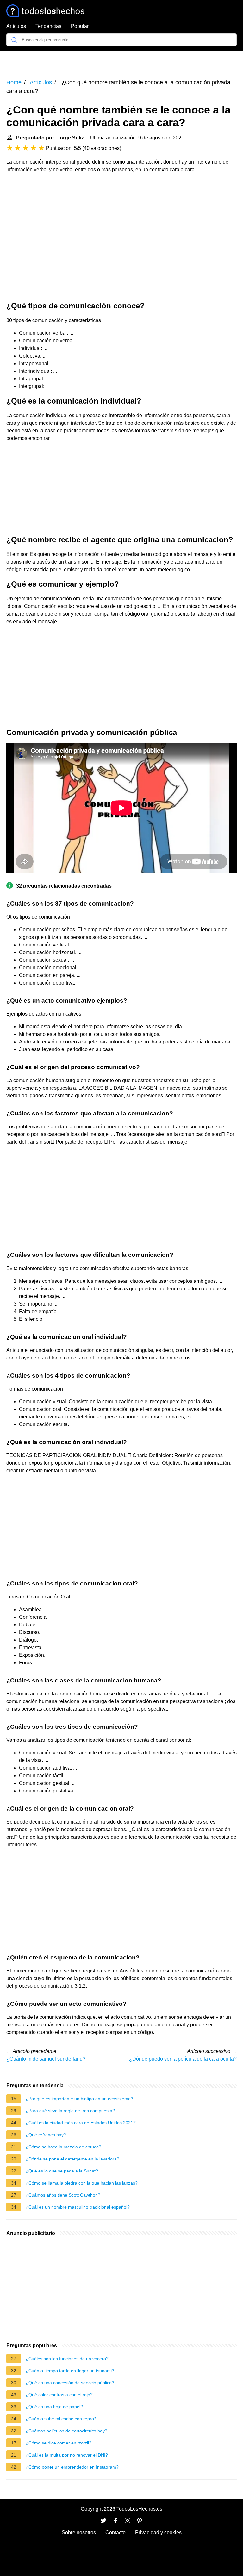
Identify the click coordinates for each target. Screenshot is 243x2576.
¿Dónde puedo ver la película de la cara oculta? (183, 2059)
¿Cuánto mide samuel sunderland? (46, 2059)
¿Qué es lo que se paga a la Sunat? (62, 2171)
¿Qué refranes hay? (46, 2135)
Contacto (115, 2532)
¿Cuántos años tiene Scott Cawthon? (63, 2195)
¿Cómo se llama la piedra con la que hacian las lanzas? (82, 2183)
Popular (80, 26)
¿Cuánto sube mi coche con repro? (61, 2419)
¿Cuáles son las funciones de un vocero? (67, 2359)
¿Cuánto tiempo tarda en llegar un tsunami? (70, 2371)
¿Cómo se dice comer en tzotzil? (59, 2443)
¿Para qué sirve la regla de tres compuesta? (70, 2111)
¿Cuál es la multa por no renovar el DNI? (67, 2455)
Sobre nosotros (79, 2532)
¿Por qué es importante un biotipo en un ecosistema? (79, 2099)
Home (14, 82)
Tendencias (48, 26)
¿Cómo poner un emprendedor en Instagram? (72, 2467)
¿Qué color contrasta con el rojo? (59, 2395)
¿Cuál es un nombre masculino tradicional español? (78, 2207)
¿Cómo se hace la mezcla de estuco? (63, 2147)
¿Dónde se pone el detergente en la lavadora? (72, 2159)
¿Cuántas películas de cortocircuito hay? (66, 2431)
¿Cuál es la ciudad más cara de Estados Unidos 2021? (81, 2123)
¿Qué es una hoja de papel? (54, 2407)
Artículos (16, 26)
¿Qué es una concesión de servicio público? (70, 2383)
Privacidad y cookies (158, 2532)
